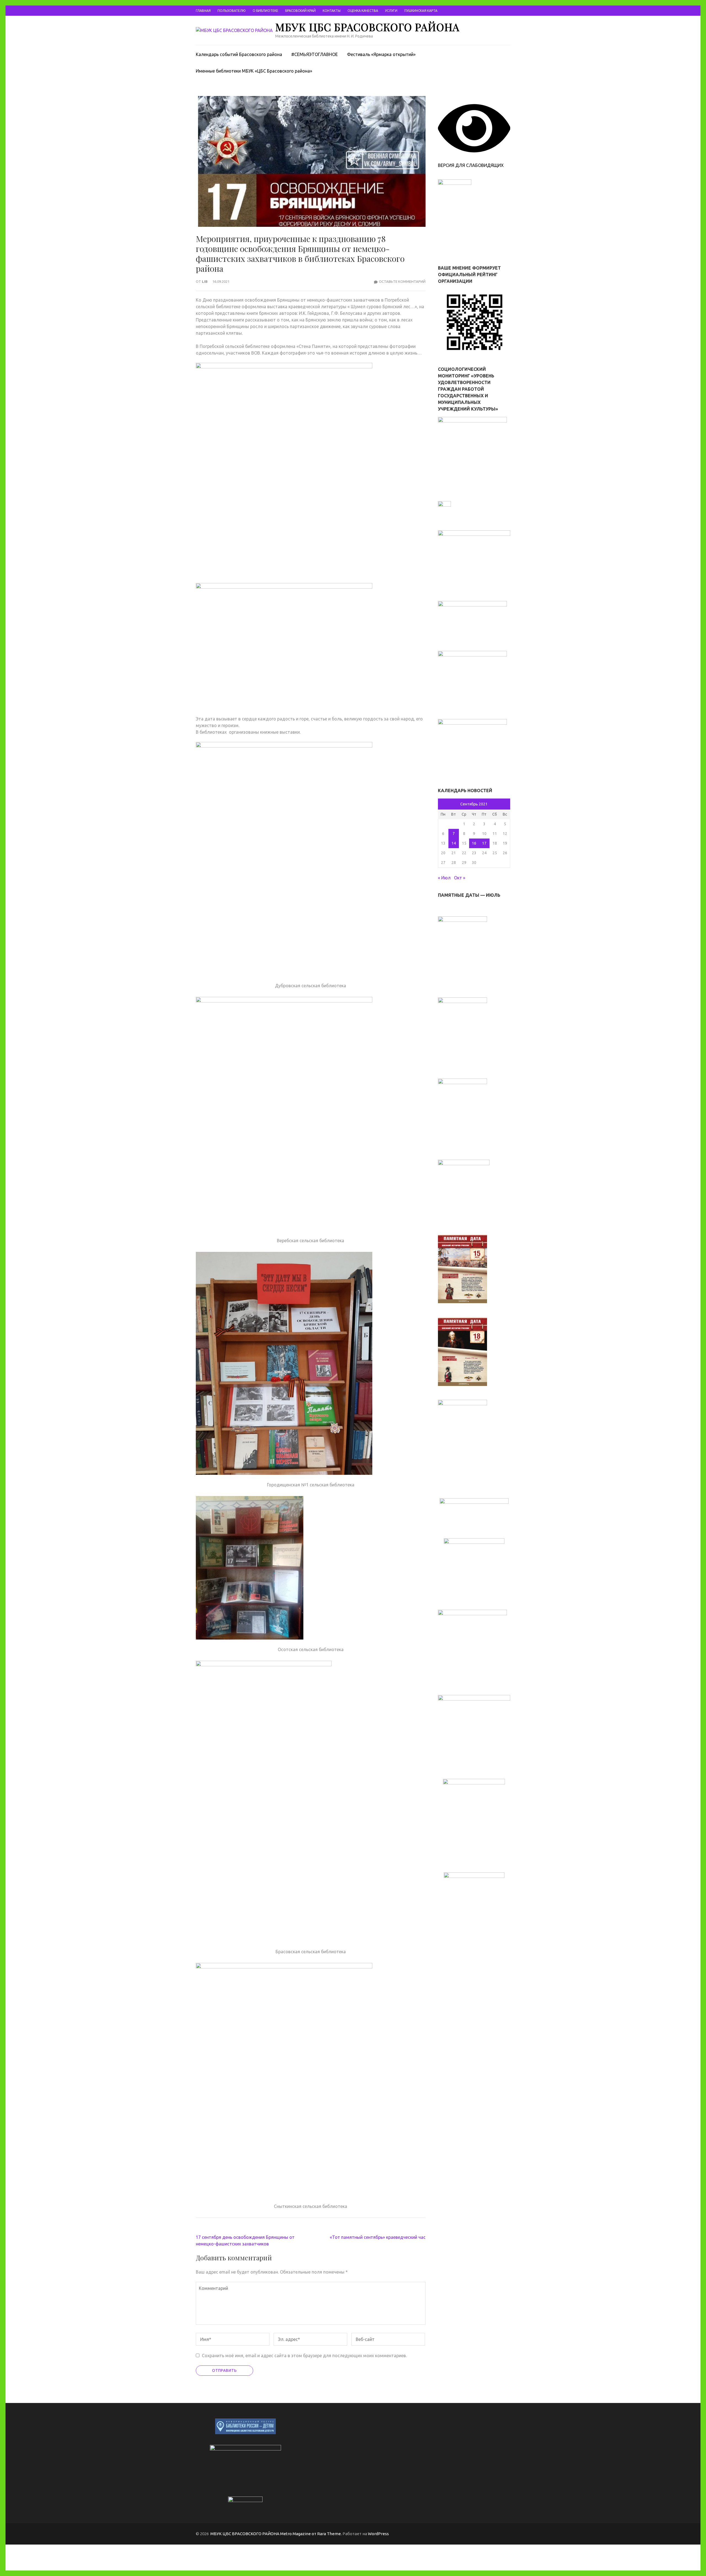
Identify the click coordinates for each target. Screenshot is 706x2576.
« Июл (444, 878)
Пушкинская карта (421, 11)
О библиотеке (265, 11)
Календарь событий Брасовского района (239, 54)
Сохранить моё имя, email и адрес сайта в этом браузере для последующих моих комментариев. (304, 2356)
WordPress (378, 2534)
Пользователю (232, 11)
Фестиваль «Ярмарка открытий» (381, 54)
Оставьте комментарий (402, 281)
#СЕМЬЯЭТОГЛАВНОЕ (315, 54)
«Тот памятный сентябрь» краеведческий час (378, 2237)
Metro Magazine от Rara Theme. (311, 2534)
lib (205, 281)
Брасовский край (300, 11)
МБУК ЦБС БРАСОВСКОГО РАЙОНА (367, 27)
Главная (203, 11)
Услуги (391, 11)
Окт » (460, 878)
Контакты (332, 11)
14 (454, 843)
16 (474, 843)
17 (484, 843)
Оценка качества (363, 11)
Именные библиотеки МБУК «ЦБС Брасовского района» (254, 71)
